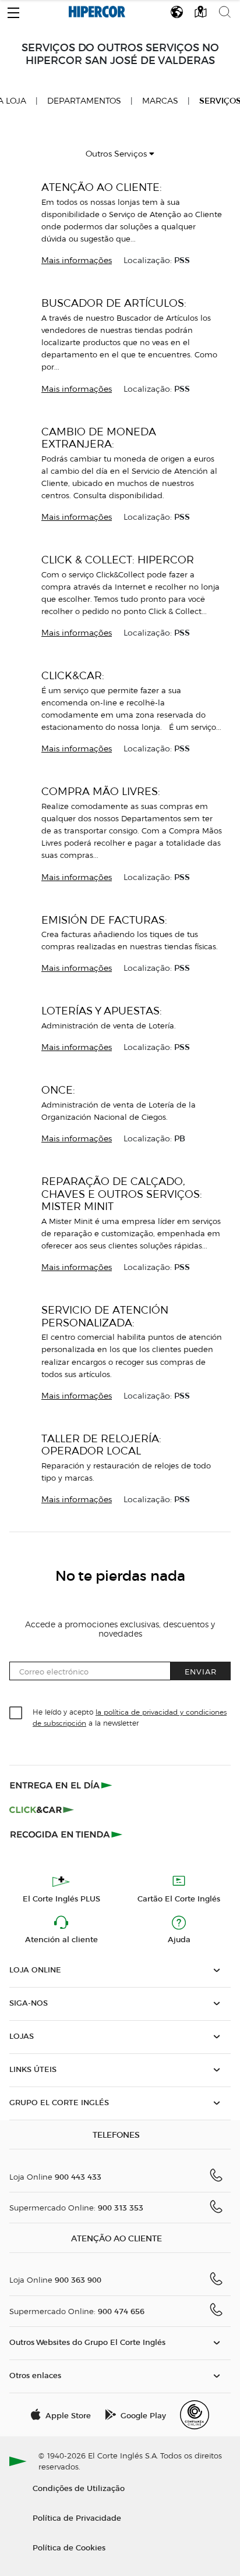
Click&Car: (73, 675)
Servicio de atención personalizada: (105, 1316)
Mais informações (77, 260)
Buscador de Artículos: (114, 303)
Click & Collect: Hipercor (118, 560)
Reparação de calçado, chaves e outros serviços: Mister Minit (122, 1194)
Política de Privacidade (77, 2518)
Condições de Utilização (79, 2488)
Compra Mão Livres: (101, 791)
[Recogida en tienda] (66, 1834)
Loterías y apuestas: (102, 1011)
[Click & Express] (62, 1785)
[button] (13, 10)
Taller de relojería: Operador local (101, 1445)
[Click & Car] (42, 1809)
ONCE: (58, 1090)
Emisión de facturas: (104, 920)
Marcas (160, 101)
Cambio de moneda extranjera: (99, 438)
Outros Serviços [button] (117, 154)
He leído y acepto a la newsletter (130, 1717)
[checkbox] (16, 1713)
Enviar (201, 1671)
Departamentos (84, 101)
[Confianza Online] (195, 2415)
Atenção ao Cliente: (102, 187)
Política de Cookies (69, 2547)
